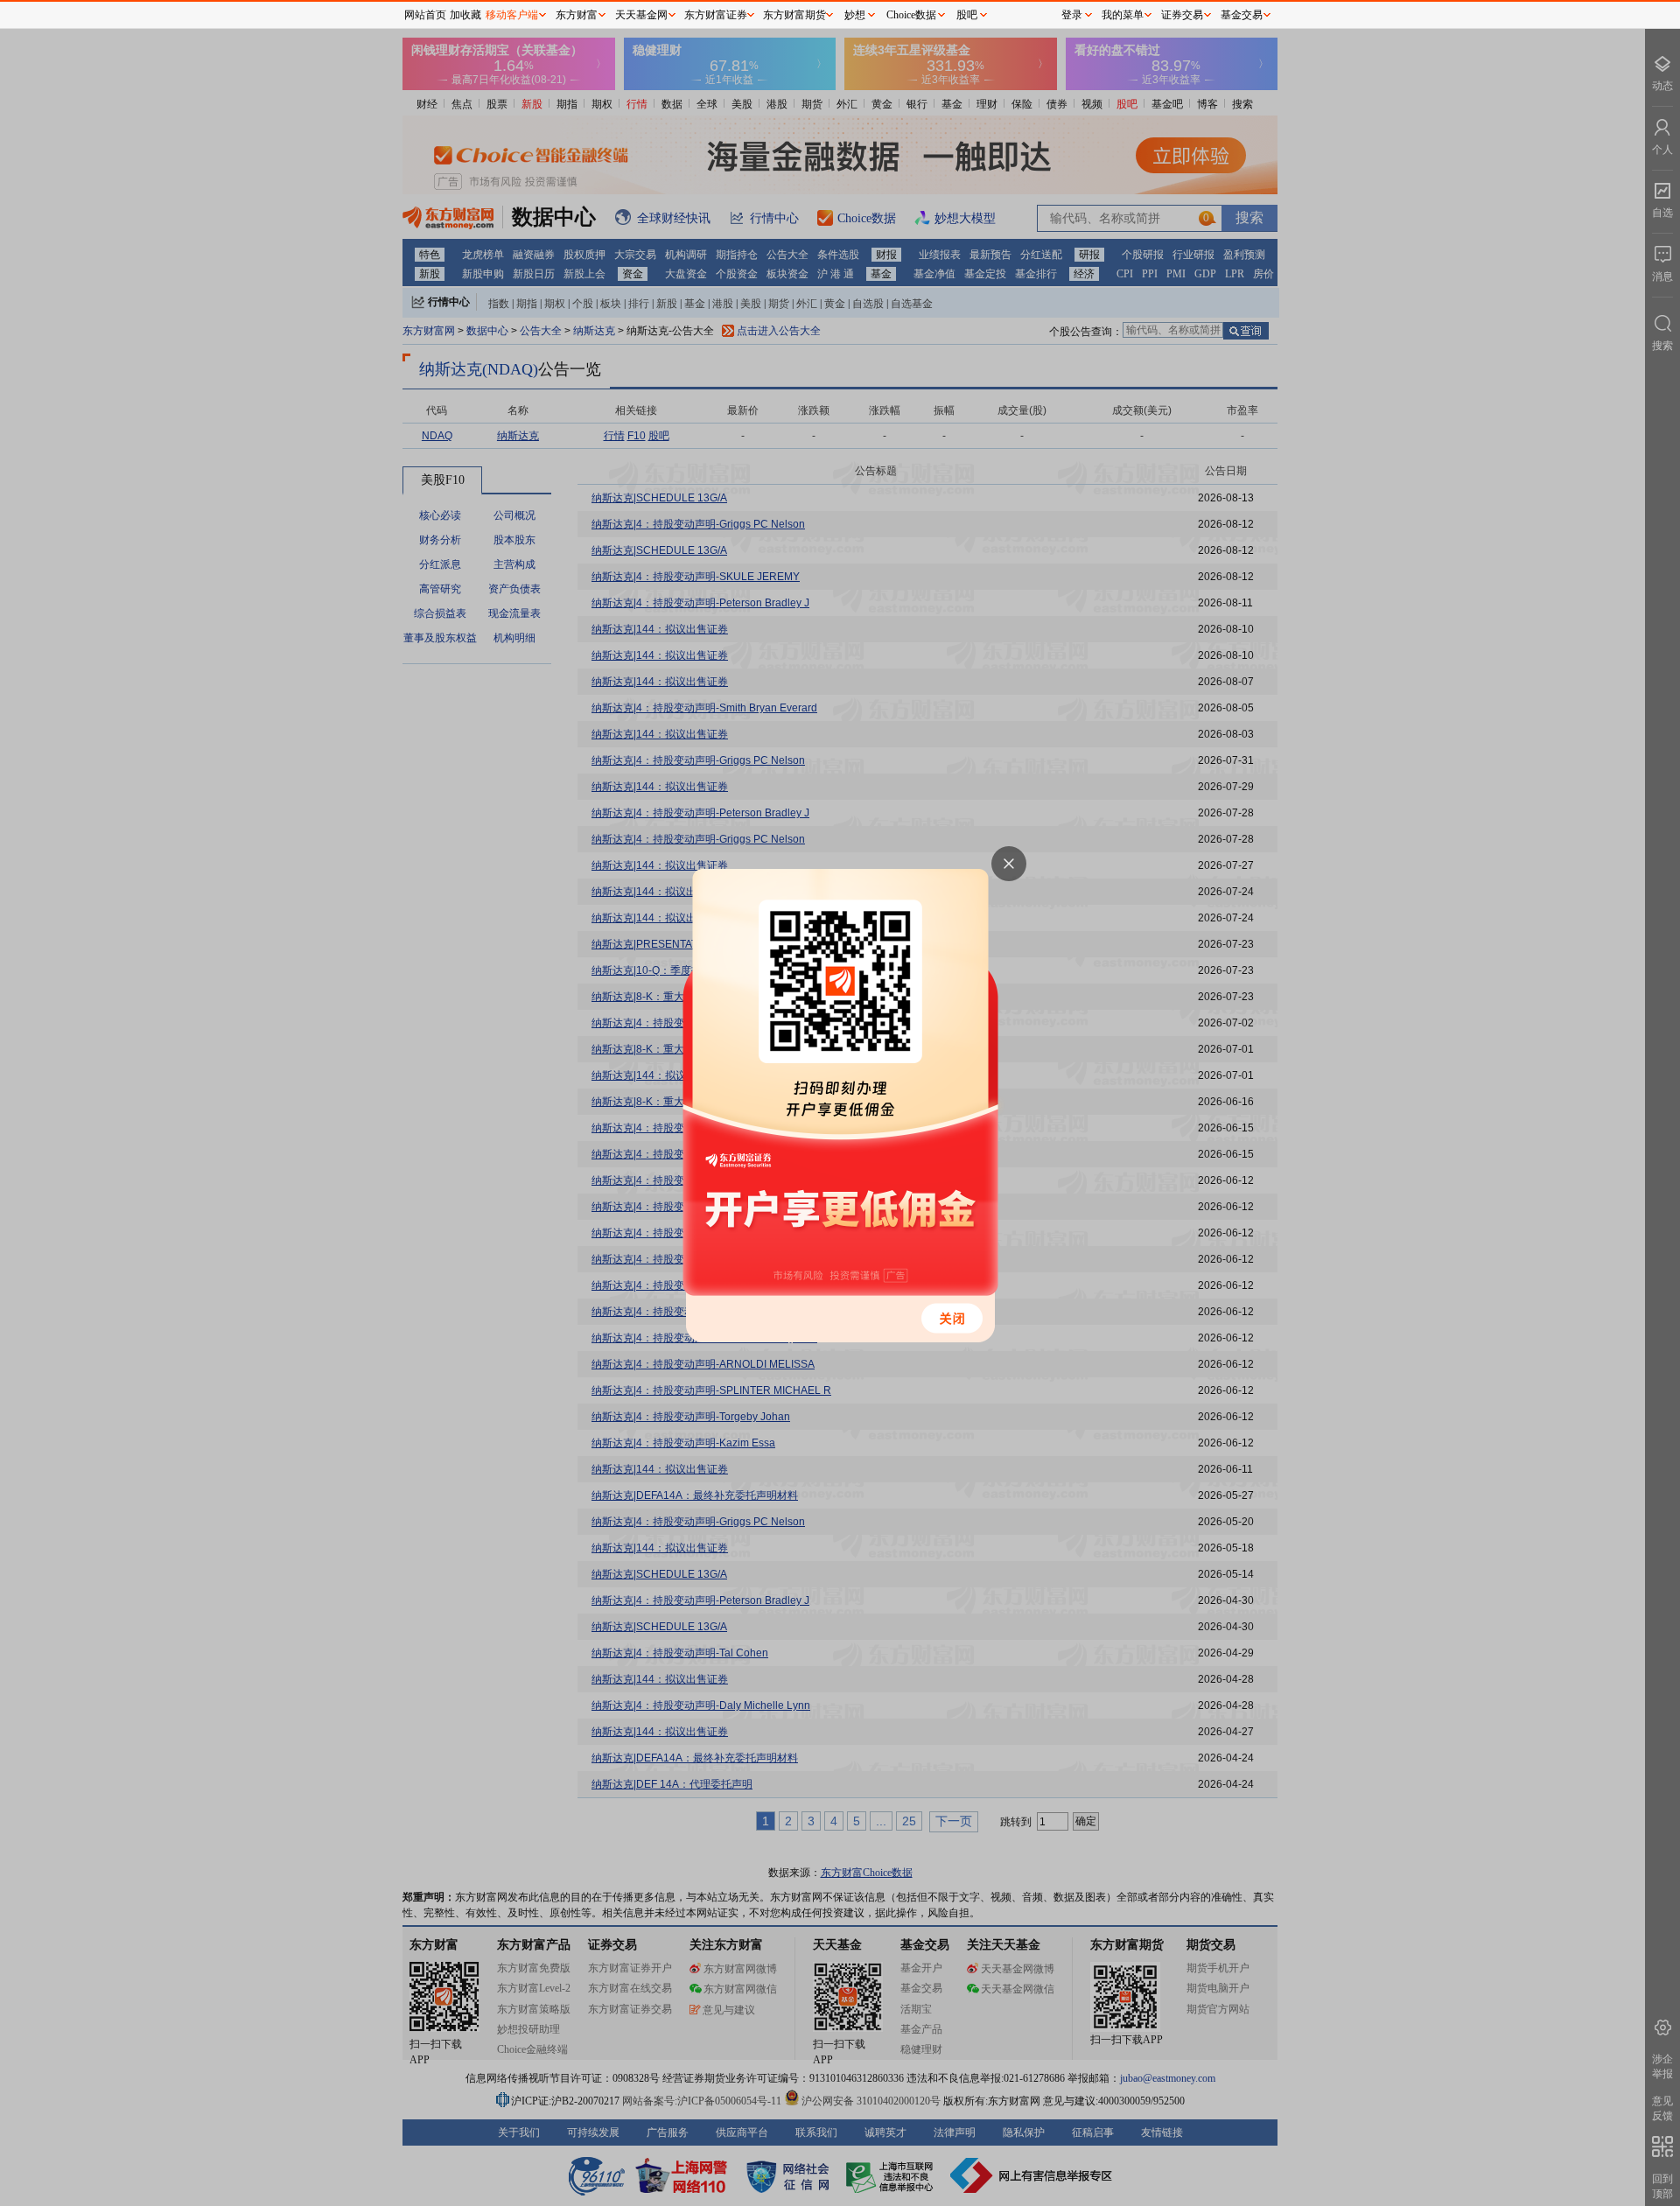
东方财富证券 (716, 15)
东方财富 (577, 15)
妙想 (855, 15)
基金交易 (1242, 15)
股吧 (967, 15)
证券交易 (1182, 15)
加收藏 (465, 15)
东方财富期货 (794, 15)
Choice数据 (911, 15)
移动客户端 (512, 15)
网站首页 (425, 15)
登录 (1072, 15)
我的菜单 (1123, 15)
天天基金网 (641, 15)
